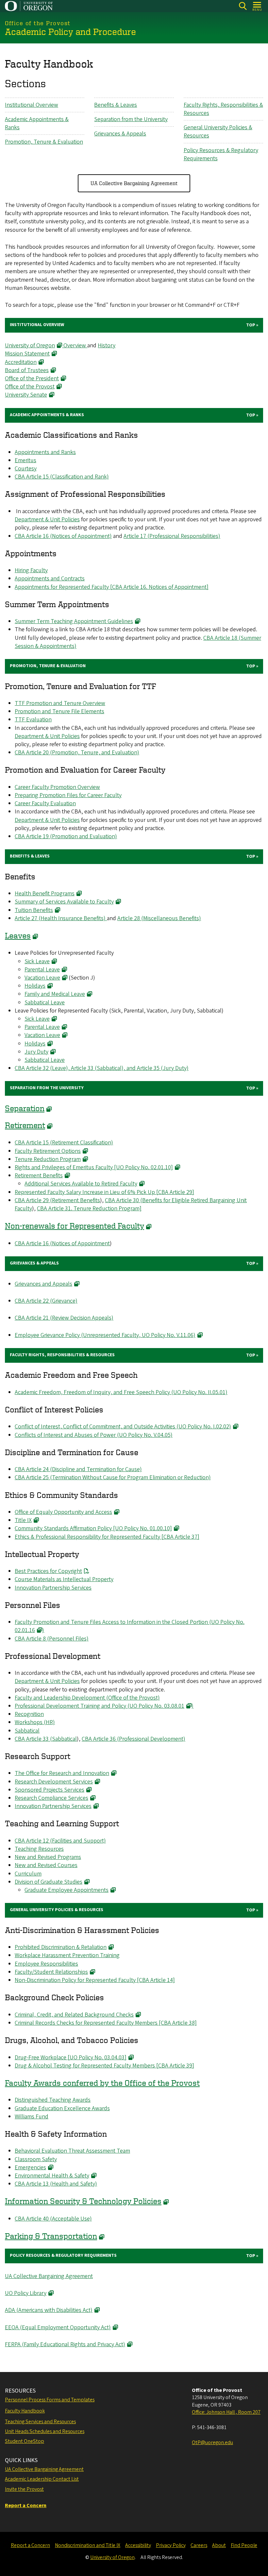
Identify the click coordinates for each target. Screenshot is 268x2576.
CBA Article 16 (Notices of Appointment (62, 1243)
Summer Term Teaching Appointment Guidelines (74, 621)
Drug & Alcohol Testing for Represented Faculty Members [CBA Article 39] (104, 2066)
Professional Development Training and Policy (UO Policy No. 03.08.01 (100, 1706)
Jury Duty (36, 1052)
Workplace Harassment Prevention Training (67, 1955)
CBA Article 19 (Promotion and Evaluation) (66, 836)
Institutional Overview (32, 105)
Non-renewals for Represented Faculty (75, 1225)
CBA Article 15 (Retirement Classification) (64, 1143)
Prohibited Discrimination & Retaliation (61, 1947)
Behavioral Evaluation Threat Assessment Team (72, 2151)
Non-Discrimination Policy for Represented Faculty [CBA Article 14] (95, 1980)
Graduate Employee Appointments (67, 1890)
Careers (199, 2545)
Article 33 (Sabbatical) (97, 1068)
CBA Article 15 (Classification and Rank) (62, 477)
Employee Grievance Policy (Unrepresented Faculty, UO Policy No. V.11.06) (105, 1335)
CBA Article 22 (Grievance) (46, 1301)
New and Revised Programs (48, 1857)
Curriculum (28, 1874)
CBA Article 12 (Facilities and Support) (60, 1841)
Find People (244, 2545)
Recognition (29, 1714)
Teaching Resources (39, 1849)
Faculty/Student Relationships (51, 1972)
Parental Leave (42, 970)
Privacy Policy (171, 2545)
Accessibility (138, 2545)
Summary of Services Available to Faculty (64, 902)
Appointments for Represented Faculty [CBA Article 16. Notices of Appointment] (112, 587)
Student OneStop (25, 2441)
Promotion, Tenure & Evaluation (44, 142)
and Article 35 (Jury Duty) (158, 1068)
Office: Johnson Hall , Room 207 (226, 2412)
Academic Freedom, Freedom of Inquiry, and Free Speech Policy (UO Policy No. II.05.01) (121, 1392)
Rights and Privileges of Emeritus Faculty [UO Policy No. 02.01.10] (94, 1167)
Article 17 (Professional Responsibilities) (172, 536)
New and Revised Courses (46, 1865)
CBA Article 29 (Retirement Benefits (57, 1200)
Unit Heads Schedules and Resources (45, 2431)
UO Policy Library (26, 2293)
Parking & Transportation (51, 2236)
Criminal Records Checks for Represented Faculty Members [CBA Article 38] (106, 2023)
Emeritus (25, 460)
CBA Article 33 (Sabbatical (46, 1739)
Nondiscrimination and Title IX (88, 2545)
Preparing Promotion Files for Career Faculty (68, 795)
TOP (251, 325)
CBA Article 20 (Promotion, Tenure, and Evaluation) (77, 753)
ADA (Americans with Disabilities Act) (49, 2310)
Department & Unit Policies (47, 519)
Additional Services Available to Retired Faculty (81, 1184)
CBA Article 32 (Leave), (43, 1068)
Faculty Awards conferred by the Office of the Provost (102, 2083)
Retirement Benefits (39, 1176)
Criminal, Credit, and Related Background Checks (74, 2015)
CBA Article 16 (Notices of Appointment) (63, 536)
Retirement (25, 1125)
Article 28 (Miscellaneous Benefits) (159, 918)
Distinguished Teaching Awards (53, 2100)
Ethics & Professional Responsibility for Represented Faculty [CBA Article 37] (107, 1537)
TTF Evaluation (33, 720)
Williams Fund (32, 2117)
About (219, 2545)
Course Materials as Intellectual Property (64, 1579)
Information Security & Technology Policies (83, 2201)
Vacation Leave (42, 978)
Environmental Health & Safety (52, 2176)
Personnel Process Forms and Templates (50, 2400)
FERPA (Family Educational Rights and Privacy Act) (65, 2344)
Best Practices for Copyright (48, 1571)
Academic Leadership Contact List (42, 2479)
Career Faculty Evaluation (45, 803)
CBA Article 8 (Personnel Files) (52, 1639)
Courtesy (26, 469)
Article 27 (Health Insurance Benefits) (61, 918)
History (107, 346)
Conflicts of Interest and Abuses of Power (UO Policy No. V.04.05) (94, 1435)
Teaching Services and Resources (40, 2422)
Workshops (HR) (35, 1722)
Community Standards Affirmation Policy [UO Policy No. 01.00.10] (93, 1528)
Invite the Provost (24, 2489)
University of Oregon (30, 346)
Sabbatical (27, 1731)
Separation (25, 1108)
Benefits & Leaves (116, 105)
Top (251, 415)
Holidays (35, 986)
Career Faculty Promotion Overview (57, 787)
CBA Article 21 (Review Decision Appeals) (64, 1318)
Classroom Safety (36, 2159)
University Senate (26, 395)
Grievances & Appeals (120, 134)
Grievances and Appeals (43, 1284)
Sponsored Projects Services (50, 1790)
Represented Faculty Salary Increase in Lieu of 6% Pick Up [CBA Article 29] (104, 1192)
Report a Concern (30, 2545)
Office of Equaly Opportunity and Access (63, 1512)
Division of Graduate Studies (49, 1882)
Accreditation (21, 362)
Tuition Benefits (34, 910)
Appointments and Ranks (45, 452)
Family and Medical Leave (55, 994)
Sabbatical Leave (45, 1003)
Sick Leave (37, 961)
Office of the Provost (30, 387)
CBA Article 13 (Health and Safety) (56, 2184)
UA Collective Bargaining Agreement (134, 183)
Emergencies (30, 2168)
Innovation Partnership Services (53, 1588)
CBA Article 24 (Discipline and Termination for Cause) (78, 1469)
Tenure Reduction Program (48, 1159)
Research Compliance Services (51, 1798)
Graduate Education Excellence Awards (62, 2108)
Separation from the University (131, 119)
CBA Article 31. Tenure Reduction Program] (89, 1209)
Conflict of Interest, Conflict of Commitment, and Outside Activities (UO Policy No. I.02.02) (123, 1427)
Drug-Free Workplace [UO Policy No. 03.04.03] (71, 2058)
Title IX (23, 1520)
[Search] (243, 6)
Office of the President (32, 378)
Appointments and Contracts (50, 579)
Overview (75, 346)
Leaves (18, 935)
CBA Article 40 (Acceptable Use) (53, 2219)
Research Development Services (54, 1782)
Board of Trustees (27, 370)
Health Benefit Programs (45, 894)
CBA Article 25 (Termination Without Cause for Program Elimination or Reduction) (113, 1477)
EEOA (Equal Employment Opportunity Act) (58, 2327)
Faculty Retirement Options (48, 1151)
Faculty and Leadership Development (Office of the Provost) (87, 1698)
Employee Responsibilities (46, 1964)
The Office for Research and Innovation (62, 1773)
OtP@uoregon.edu (212, 2442)
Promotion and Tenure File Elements (59, 711)
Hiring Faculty (31, 570)
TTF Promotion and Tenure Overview (60, 703)
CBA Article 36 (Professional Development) (134, 1739)
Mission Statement (27, 354)
